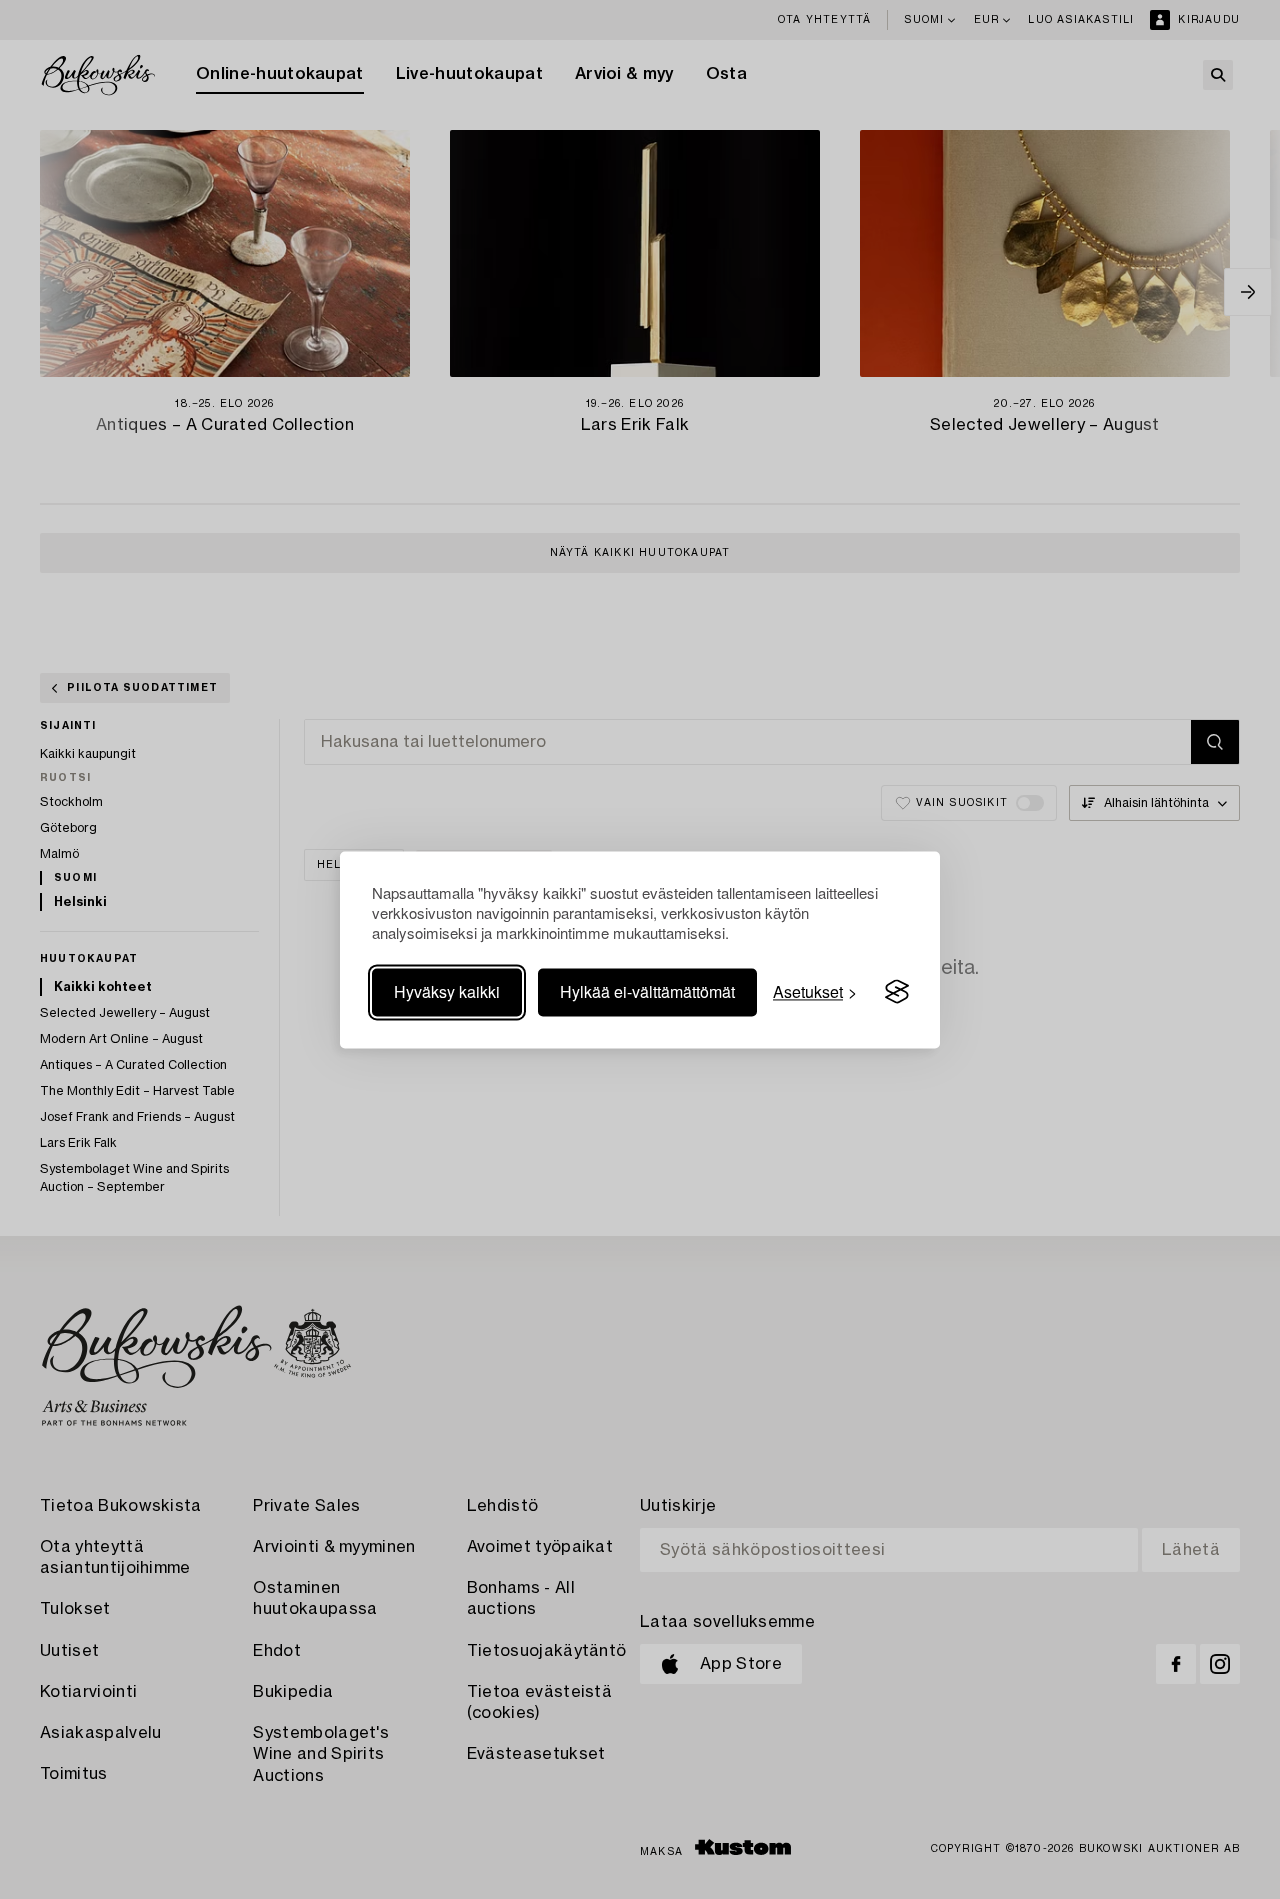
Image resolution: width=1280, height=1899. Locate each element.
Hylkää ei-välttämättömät (647, 991)
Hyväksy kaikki (447, 991)
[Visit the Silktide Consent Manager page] (897, 992)
